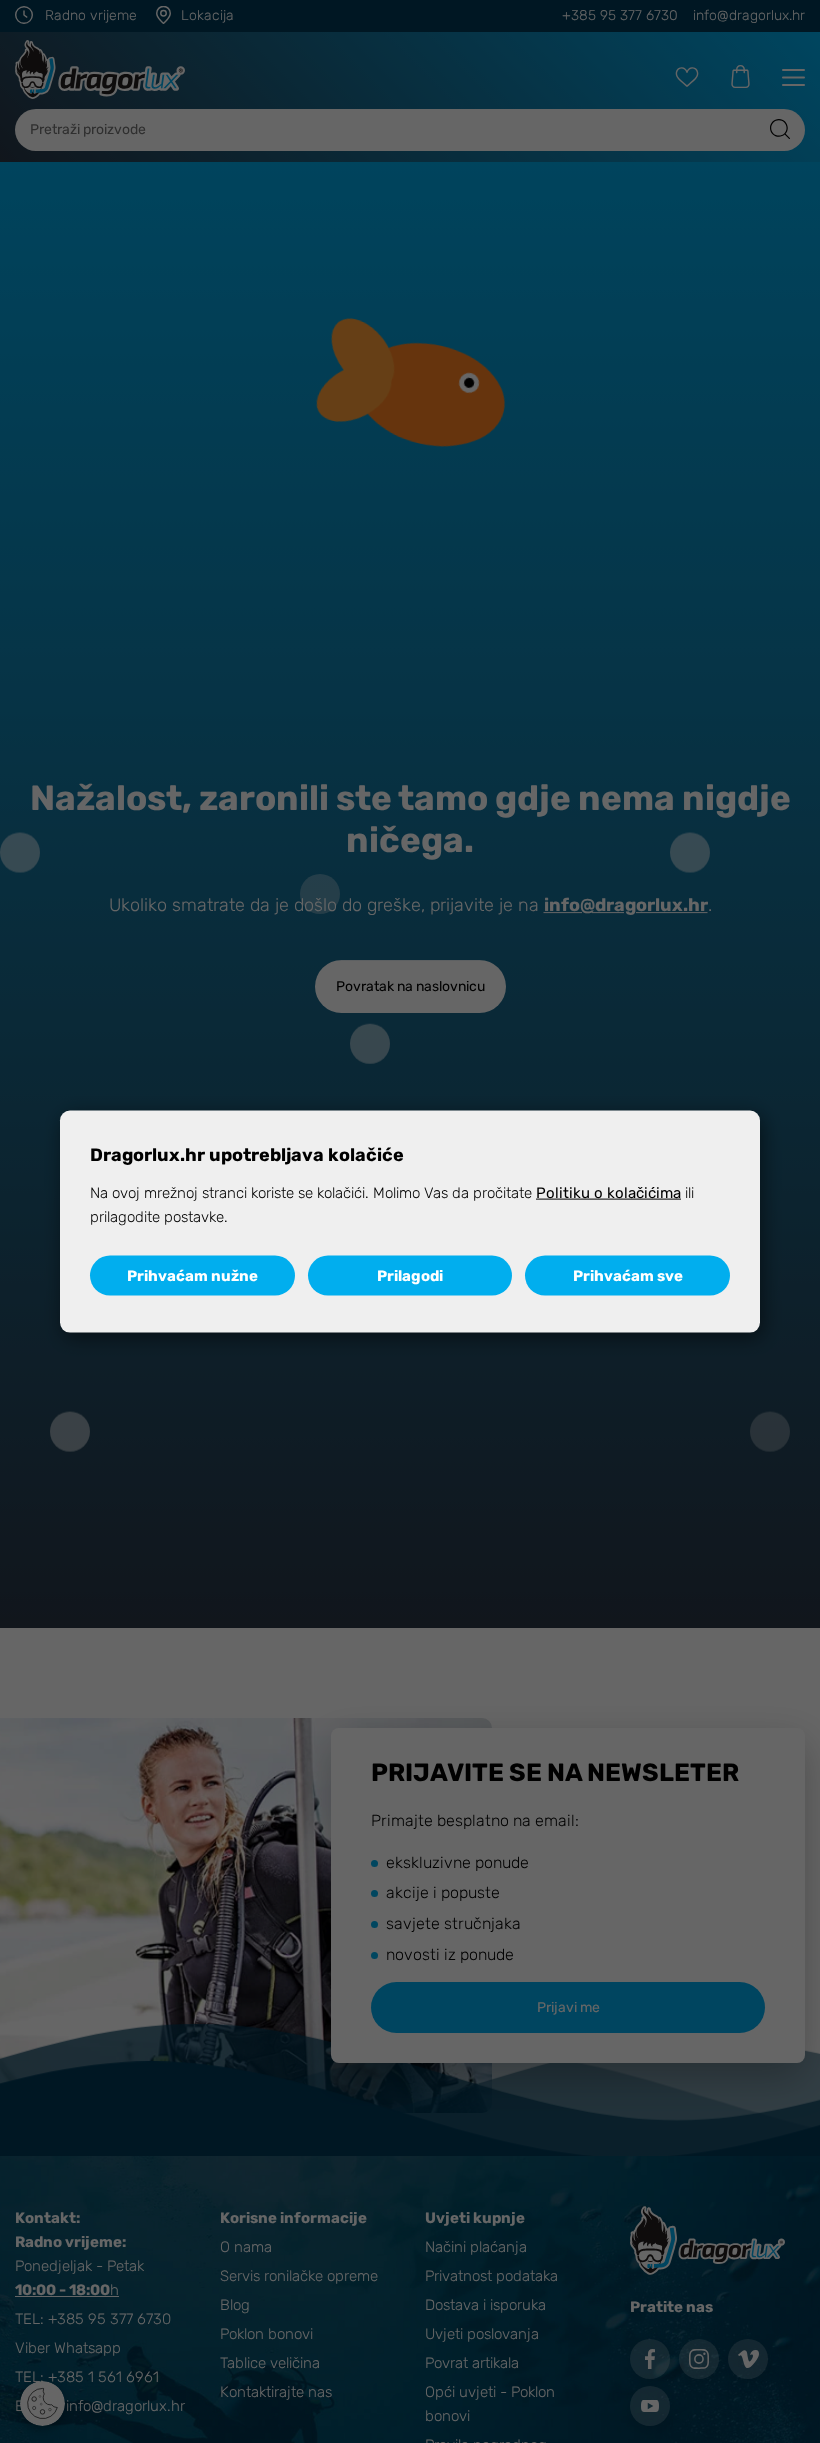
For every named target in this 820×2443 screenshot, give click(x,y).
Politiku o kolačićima (608, 1193)
